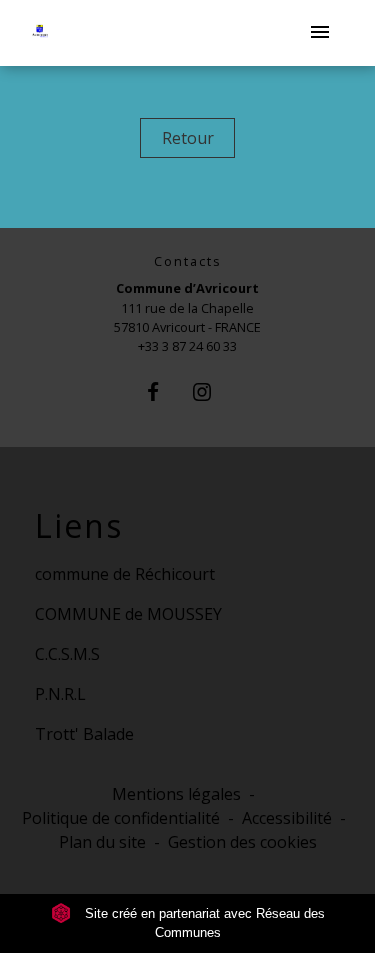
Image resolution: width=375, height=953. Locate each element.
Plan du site (102, 842)
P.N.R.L (60, 694)
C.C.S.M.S (67, 654)
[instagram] (212, 391)
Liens (79, 526)
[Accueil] (53, 33)
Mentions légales (176, 794)
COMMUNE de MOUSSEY (128, 614)
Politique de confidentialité (121, 818)
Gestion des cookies (242, 842)
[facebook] (162, 391)
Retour (188, 138)
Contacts (188, 261)
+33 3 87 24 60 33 (187, 346)
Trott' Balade (84, 734)
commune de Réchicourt (125, 574)
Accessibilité (287, 818)
